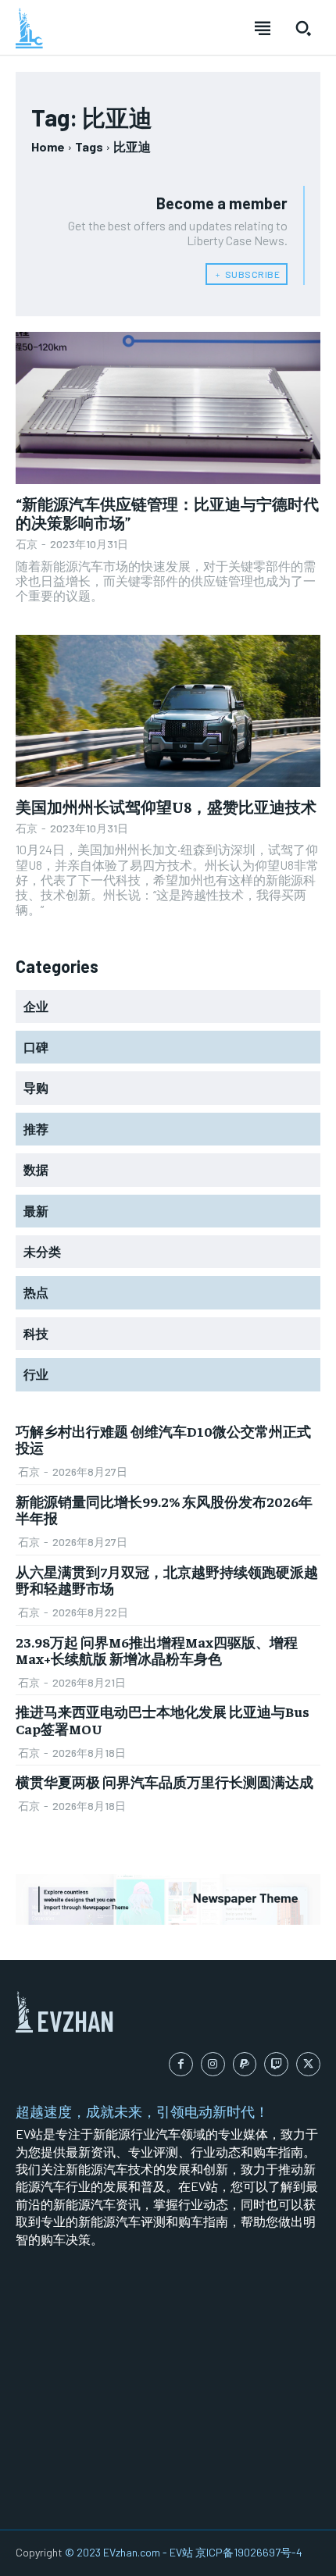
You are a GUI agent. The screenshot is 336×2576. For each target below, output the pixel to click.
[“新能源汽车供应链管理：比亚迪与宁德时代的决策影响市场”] (168, 408)
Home (48, 146)
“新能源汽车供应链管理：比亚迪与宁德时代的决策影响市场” (167, 513)
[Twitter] (308, 2064)
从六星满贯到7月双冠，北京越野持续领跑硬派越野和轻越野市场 (167, 1580)
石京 (27, 544)
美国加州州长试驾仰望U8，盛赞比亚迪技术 (166, 806)
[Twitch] (276, 2064)
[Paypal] (245, 2064)
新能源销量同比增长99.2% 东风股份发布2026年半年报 (164, 1510)
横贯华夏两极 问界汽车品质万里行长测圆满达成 (164, 1781)
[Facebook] (181, 2064)
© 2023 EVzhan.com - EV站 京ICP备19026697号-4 (184, 2552)
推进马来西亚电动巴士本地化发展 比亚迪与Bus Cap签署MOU (163, 1720)
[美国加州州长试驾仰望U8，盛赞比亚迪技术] (168, 711)
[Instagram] (213, 2064)
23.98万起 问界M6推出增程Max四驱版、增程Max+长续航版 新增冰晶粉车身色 (157, 1650)
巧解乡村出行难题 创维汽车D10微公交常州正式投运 (163, 1439)
